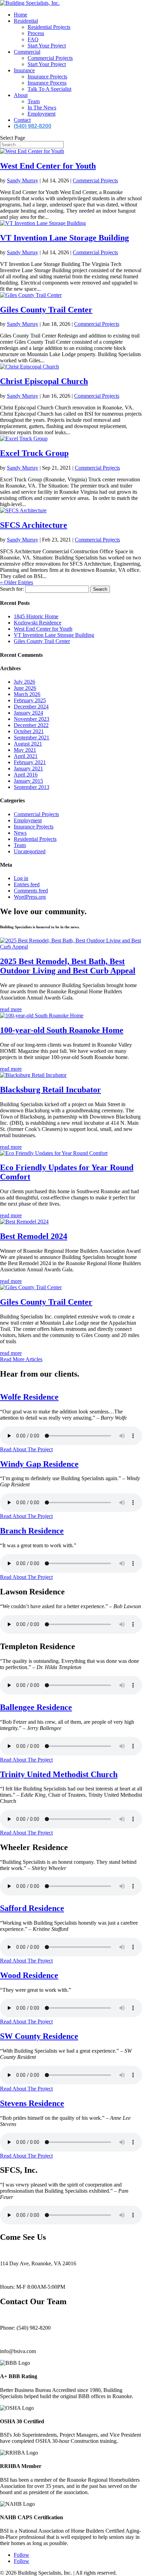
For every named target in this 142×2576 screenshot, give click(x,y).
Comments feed (31, 891)
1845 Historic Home (36, 616)
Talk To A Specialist (49, 89)
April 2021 (26, 756)
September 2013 (32, 787)
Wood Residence (29, 1975)
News (20, 833)
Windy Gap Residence (39, 1464)
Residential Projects (49, 27)
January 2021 (28, 768)
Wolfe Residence (29, 1397)
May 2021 (25, 750)
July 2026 (24, 682)
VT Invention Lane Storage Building (64, 238)
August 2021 (28, 744)
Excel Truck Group (34, 453)
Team (34, 101)
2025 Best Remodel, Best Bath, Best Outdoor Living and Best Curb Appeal (68, 966)
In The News (42, 108)
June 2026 (25, 688)
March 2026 (27, 694)
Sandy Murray (23, 180)
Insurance (24, 70)
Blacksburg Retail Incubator (50, 1090)
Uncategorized (30, 851)
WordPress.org (30, 897)
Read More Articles (21, 1359)
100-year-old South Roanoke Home (62, 1030)
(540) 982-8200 (33, 126)
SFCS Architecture (34, 525)
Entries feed (27, 884)
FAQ (33, 39)
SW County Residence (39, 2036)
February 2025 (30, 700)
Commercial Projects (50, 58)
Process (36, 33)
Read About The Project (26, 1449)
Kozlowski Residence (38, 623)
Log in (21, 878)
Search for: (12, 589)
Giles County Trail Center (46, 310)
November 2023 (32, 719)
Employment (42, 114)
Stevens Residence (32, 2103)
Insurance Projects (47, 77)
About (21, 95)
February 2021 (30, 762)
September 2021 (32, 737)
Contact (22, 120)
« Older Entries (17, 582)
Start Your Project (47, 46)
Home (21, 15)
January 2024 (28, 713)
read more (11, 1009)
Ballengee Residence (36, 1707)
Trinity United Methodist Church (59, 1774)
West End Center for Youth (48, 166)
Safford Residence (32, 1908)
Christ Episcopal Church (44, 381)
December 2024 (31, 707)
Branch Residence (32, 1531)
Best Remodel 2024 (34, 1236)
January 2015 (28, 781)
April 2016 (26, 775)
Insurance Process (47, 83)
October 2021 (29, 731)
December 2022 (31, 725)
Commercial (27, 52)
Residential (26, 21)
